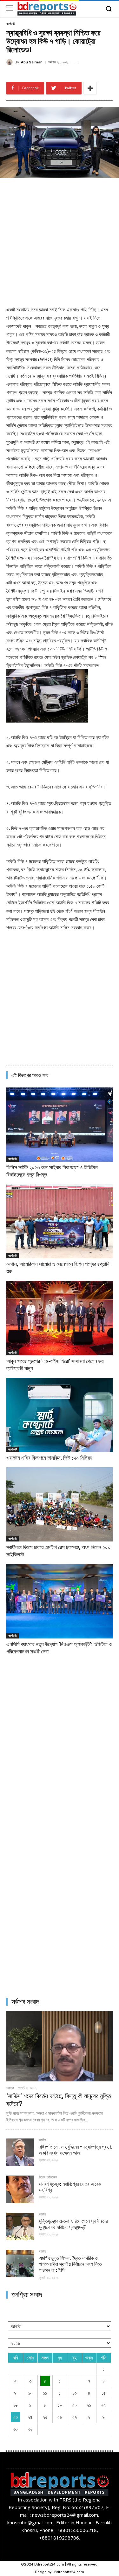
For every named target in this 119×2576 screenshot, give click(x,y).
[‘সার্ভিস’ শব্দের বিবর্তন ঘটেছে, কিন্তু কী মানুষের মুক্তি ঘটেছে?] (60, 2046)
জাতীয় (43, 2140)
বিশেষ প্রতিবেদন (48, 2177)
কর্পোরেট (11, 24)
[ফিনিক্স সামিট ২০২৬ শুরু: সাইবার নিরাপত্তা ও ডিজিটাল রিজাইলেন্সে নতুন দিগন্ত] (60, 1125)
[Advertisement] (60, 241)
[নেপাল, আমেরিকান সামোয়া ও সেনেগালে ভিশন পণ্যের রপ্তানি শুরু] (60, 1221)
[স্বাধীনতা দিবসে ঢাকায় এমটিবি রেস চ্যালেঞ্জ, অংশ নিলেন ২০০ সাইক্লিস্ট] (60, 1504)
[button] (109, 9)
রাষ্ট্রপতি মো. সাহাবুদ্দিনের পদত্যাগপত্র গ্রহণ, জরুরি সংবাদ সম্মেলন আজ (76, 2150)
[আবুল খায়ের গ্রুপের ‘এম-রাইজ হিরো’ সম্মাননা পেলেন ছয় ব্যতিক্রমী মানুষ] (60, 1318)
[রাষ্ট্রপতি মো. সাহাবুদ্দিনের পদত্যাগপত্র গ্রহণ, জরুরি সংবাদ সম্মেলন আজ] (20, 2152)
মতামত (10, 2088)
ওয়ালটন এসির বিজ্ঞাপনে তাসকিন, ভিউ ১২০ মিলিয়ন (49, 1458)
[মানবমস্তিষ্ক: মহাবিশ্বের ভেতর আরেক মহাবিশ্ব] (20, 2189)
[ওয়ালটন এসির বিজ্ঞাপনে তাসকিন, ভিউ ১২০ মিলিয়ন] (60, 1415)
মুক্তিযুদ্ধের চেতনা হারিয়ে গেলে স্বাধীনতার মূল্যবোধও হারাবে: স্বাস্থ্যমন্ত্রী (73, 2224)
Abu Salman (32, 62)
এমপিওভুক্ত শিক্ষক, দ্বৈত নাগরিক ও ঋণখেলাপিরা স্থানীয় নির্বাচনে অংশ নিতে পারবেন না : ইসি (70, 2264)
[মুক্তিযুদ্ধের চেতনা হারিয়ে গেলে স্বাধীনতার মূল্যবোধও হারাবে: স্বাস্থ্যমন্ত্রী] (20, 2226)
